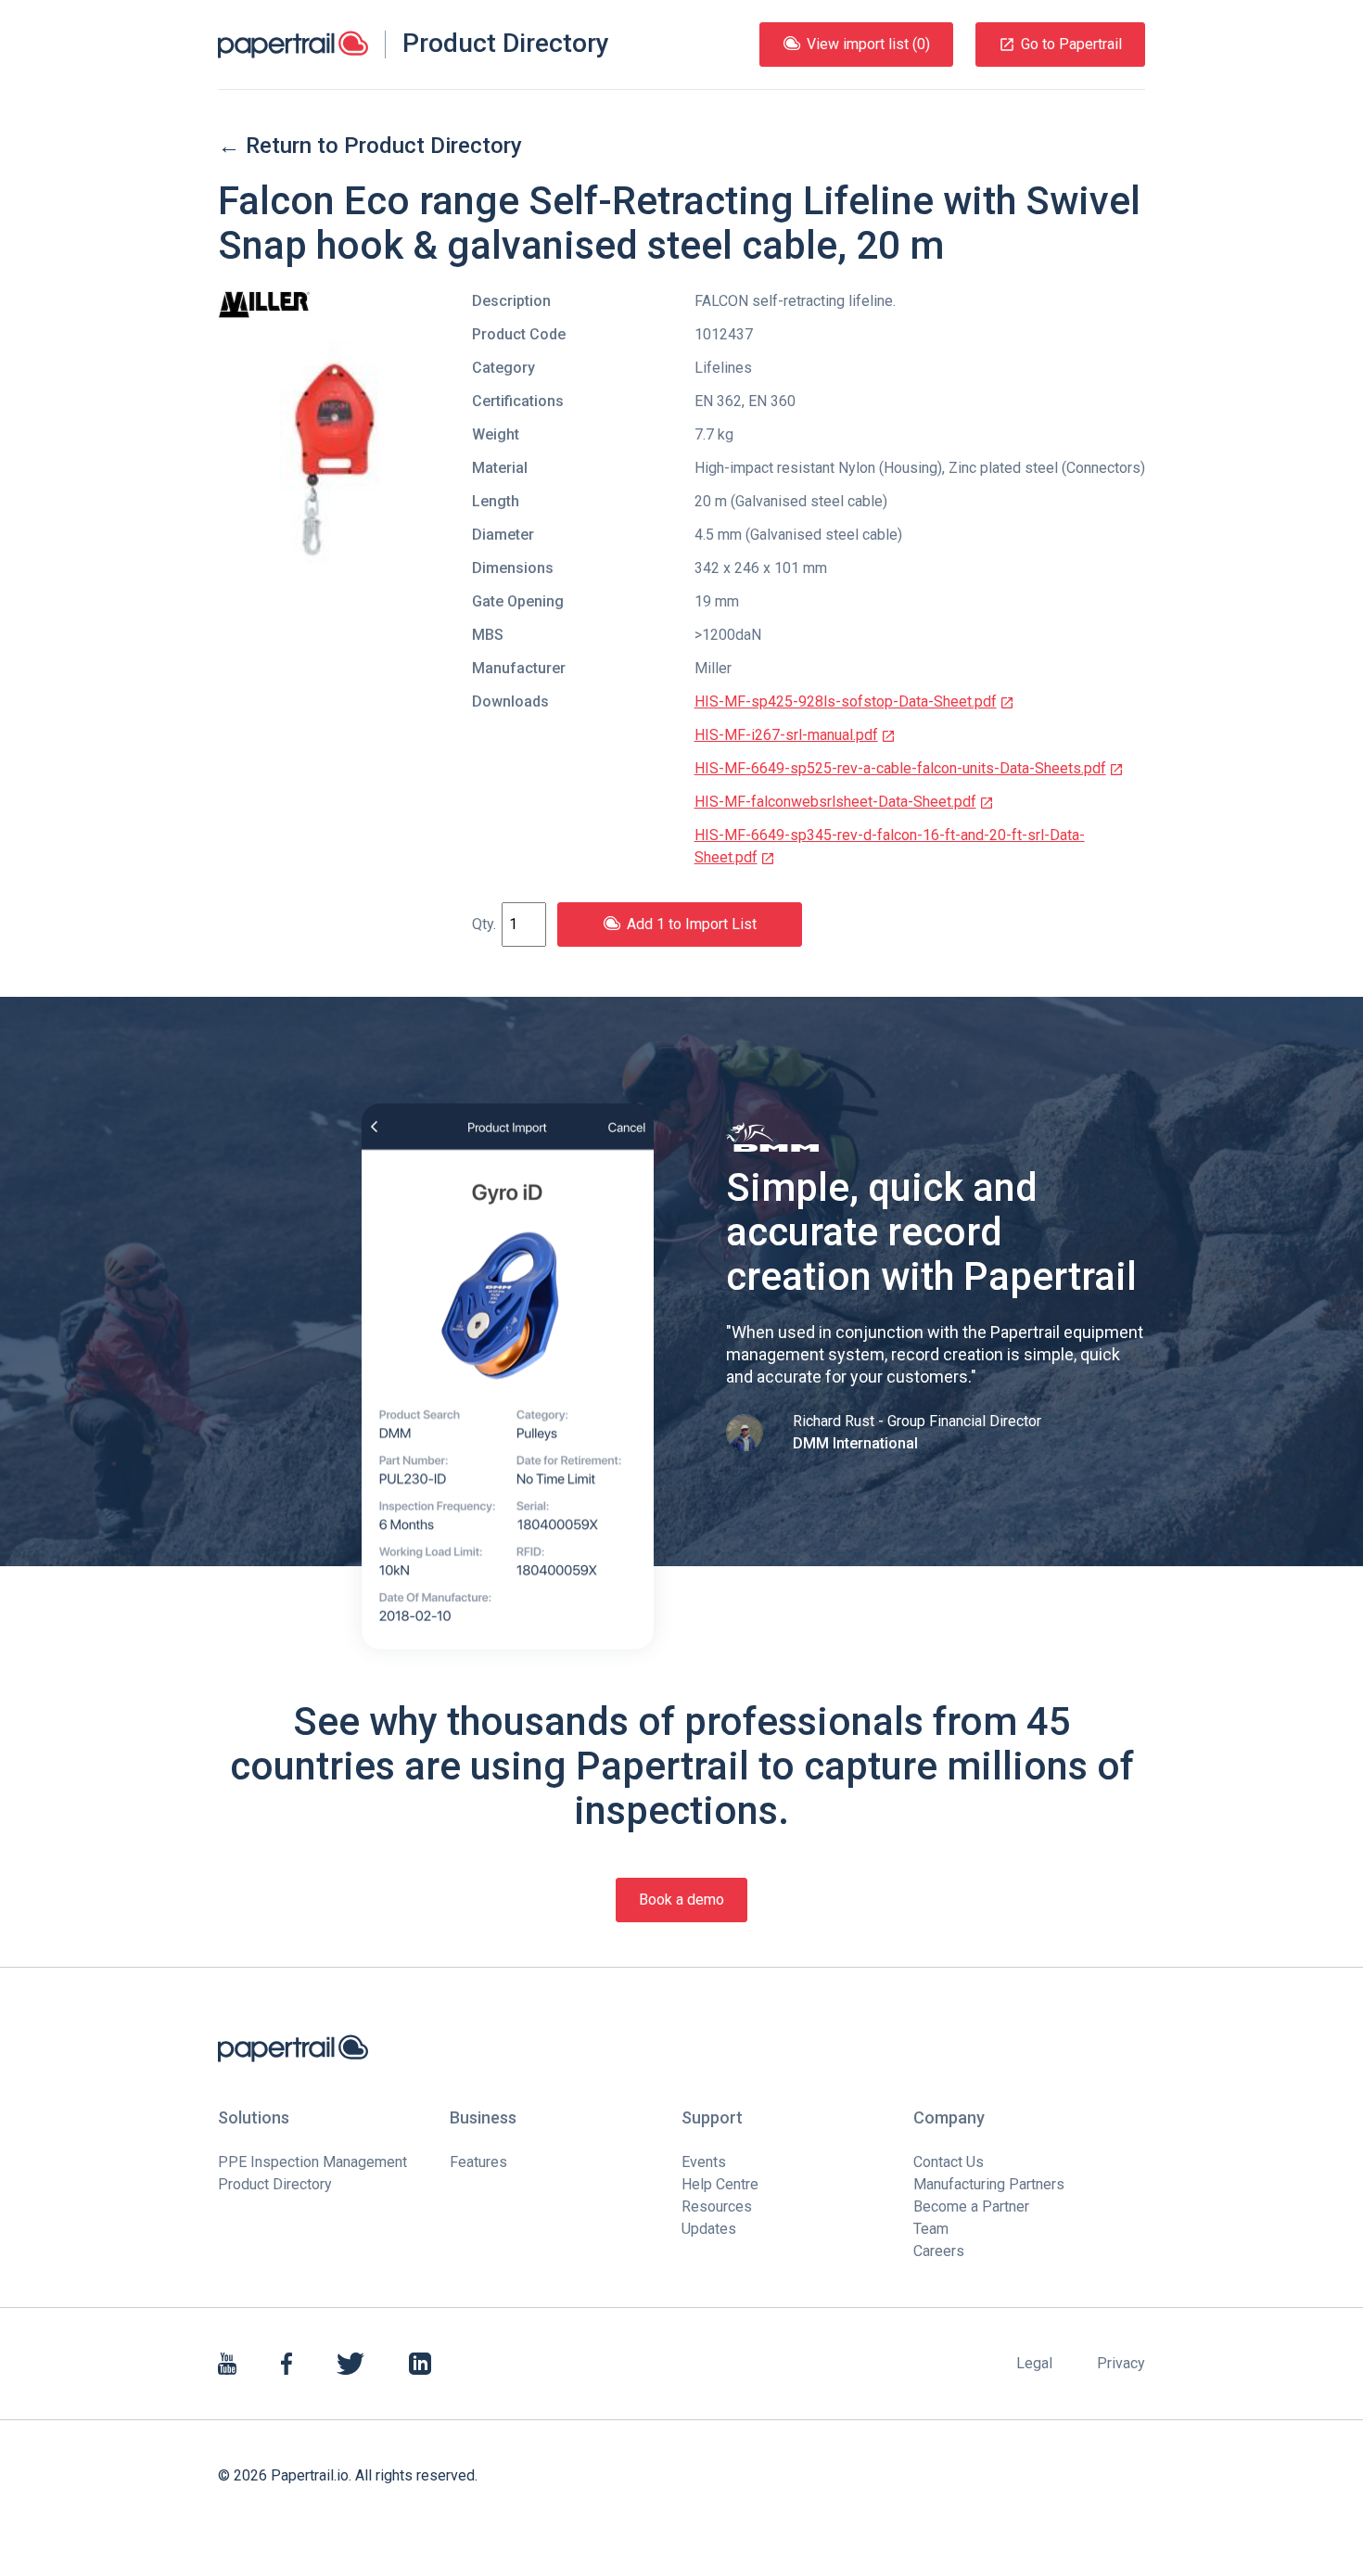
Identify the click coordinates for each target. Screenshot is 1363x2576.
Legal (1034, 2363)
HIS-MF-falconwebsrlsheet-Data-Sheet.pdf (835, 802)
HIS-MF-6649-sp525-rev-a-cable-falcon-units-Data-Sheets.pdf (900, 768)
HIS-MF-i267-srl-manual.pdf (786, 735)
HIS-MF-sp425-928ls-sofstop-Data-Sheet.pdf (846, 701)
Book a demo (681, 1900)
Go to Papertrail (1071, 44)
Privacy (1121, 2363)
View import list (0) (868, 44)
